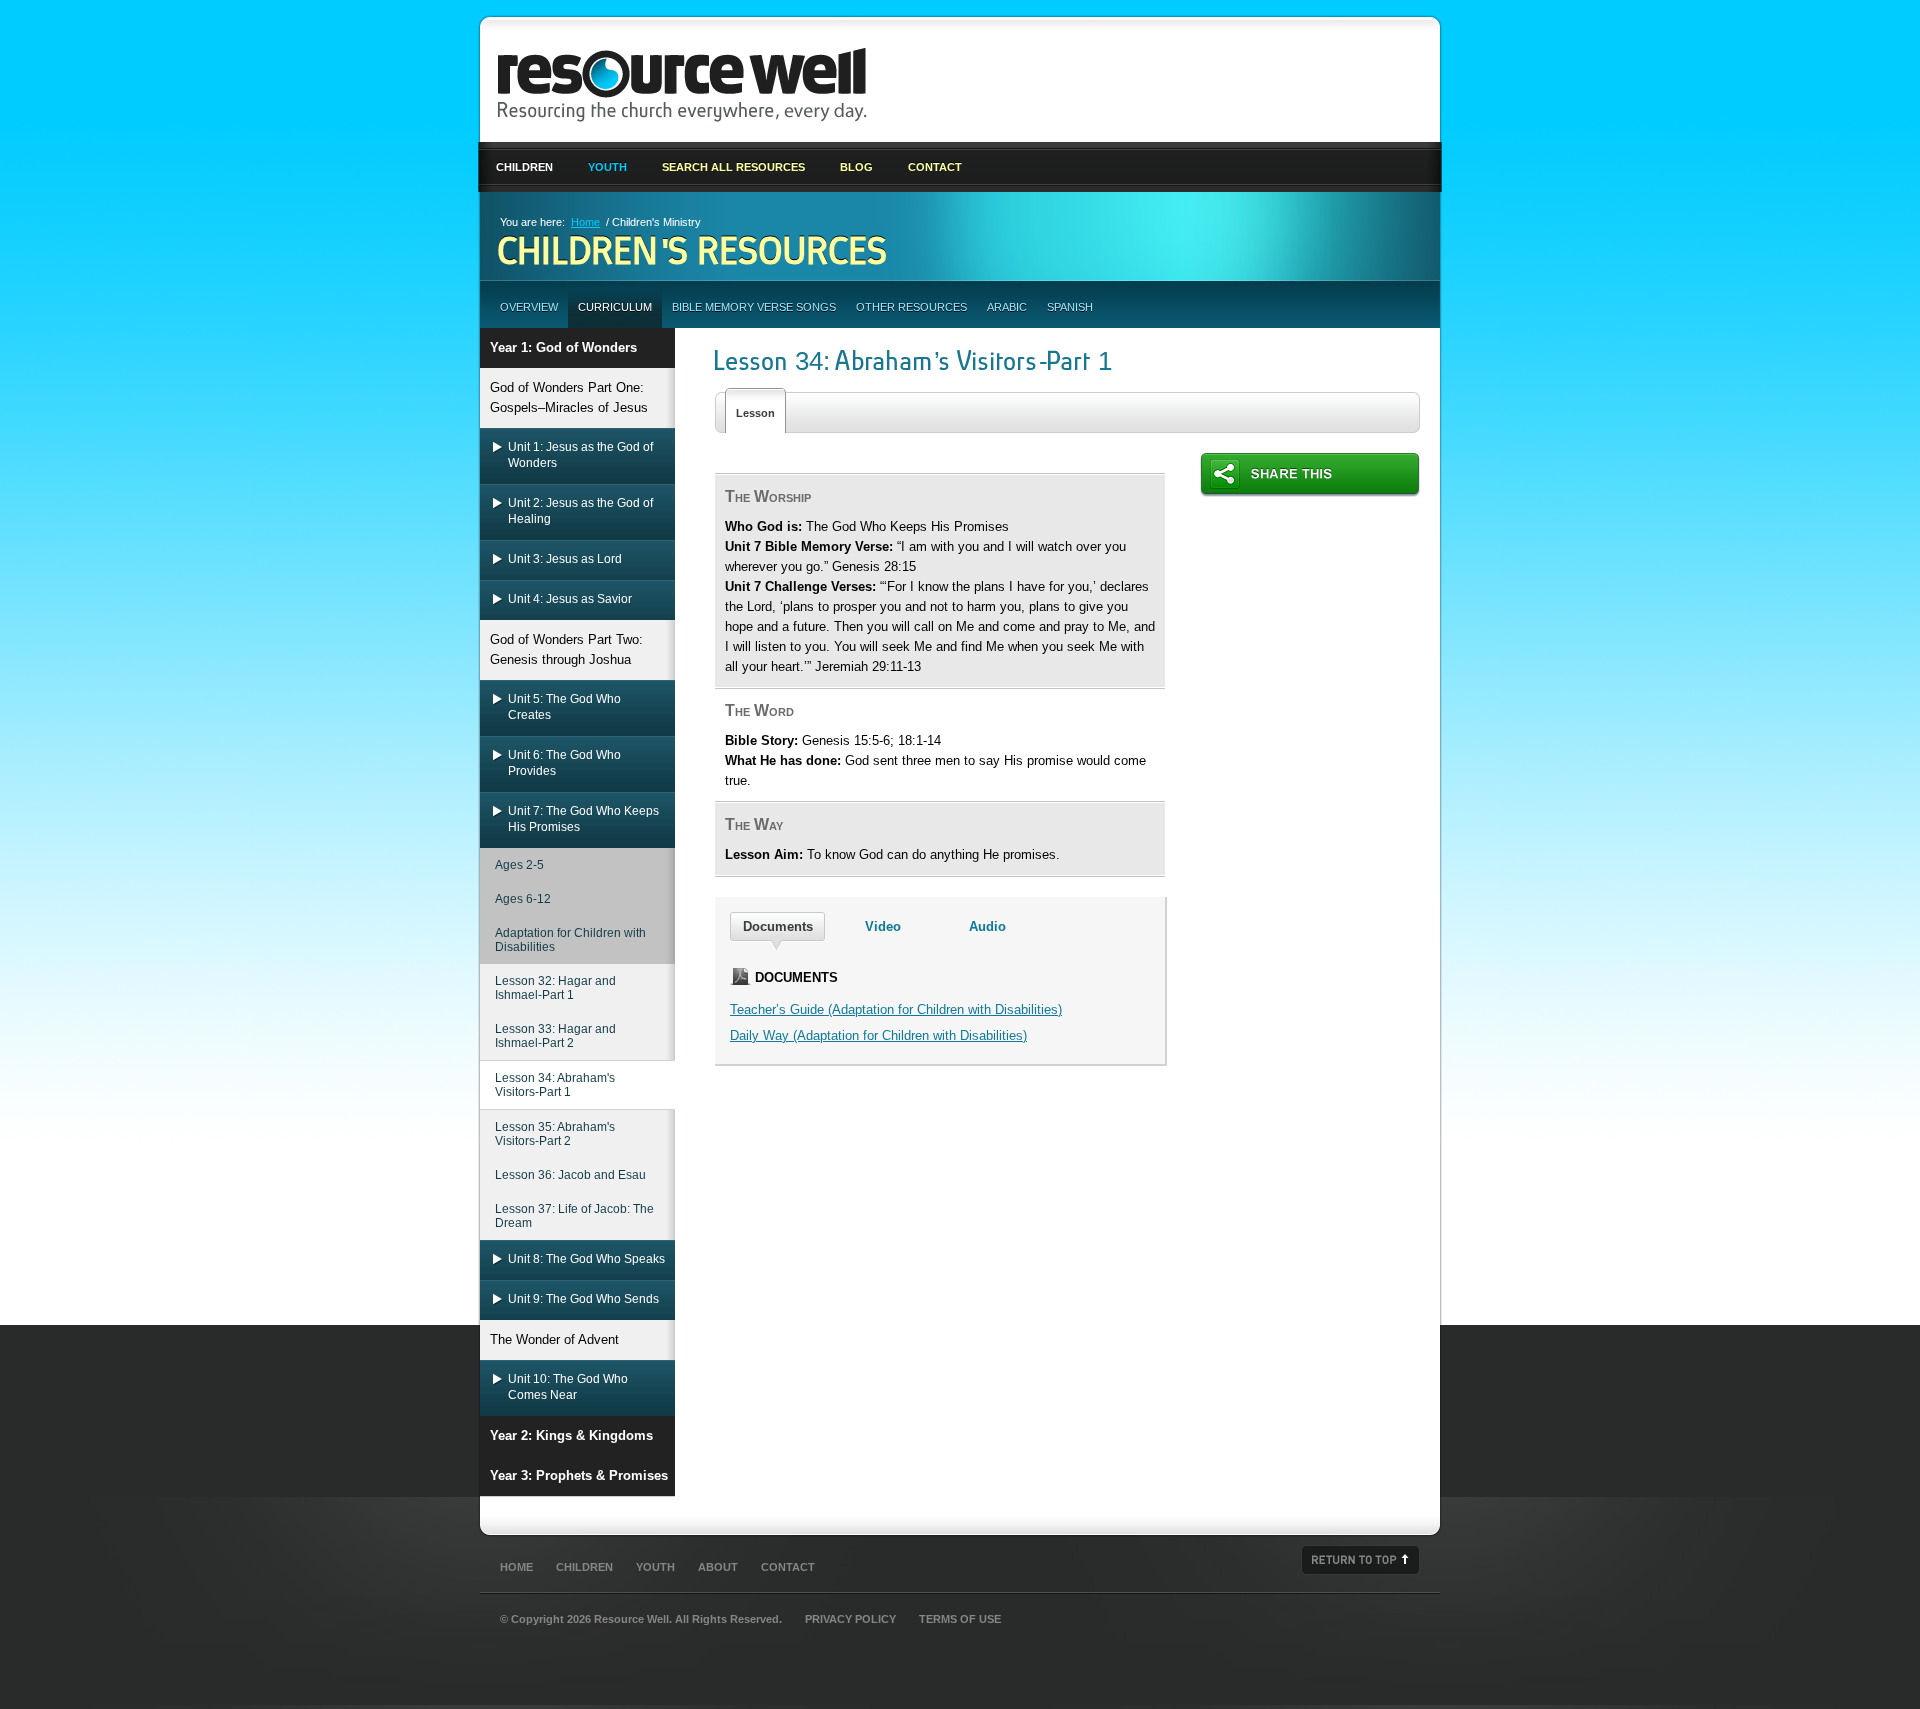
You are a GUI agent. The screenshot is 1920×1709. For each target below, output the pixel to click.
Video (883, 926)
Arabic (1007, 307)
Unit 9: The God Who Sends (583, 1299)
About (718, 1567)
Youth (607, 167)
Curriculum (615, 307)
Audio (987, 926)
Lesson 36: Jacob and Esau (570, 1175)
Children (524, 167)
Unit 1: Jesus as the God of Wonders (580, 455)
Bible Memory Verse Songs (754, 307)
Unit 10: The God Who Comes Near (568, 1387)
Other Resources (911, 307)
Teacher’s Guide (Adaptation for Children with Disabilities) (896, 1009)
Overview (529, 307)
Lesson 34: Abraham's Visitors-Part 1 (555, 1085)
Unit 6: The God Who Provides (564, 763)
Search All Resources (733, 167)
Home (585, 222)
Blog (856, 167)
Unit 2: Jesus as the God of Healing (580, 511)
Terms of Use (960, 1619)
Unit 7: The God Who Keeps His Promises (583, 819)
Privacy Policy (850, 1619)
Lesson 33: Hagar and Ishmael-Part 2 (555, 1036)
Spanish (1070, 307)
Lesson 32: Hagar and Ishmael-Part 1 (555, 988)
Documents (778, 926)
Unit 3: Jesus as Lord (565, 559)
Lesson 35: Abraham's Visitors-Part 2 (555, 1134)
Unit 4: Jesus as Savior (570, 599)
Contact (935, 167)
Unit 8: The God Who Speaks (586, 1259)
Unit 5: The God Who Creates (564, 707)
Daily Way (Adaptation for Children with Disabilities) (878, 1035)
